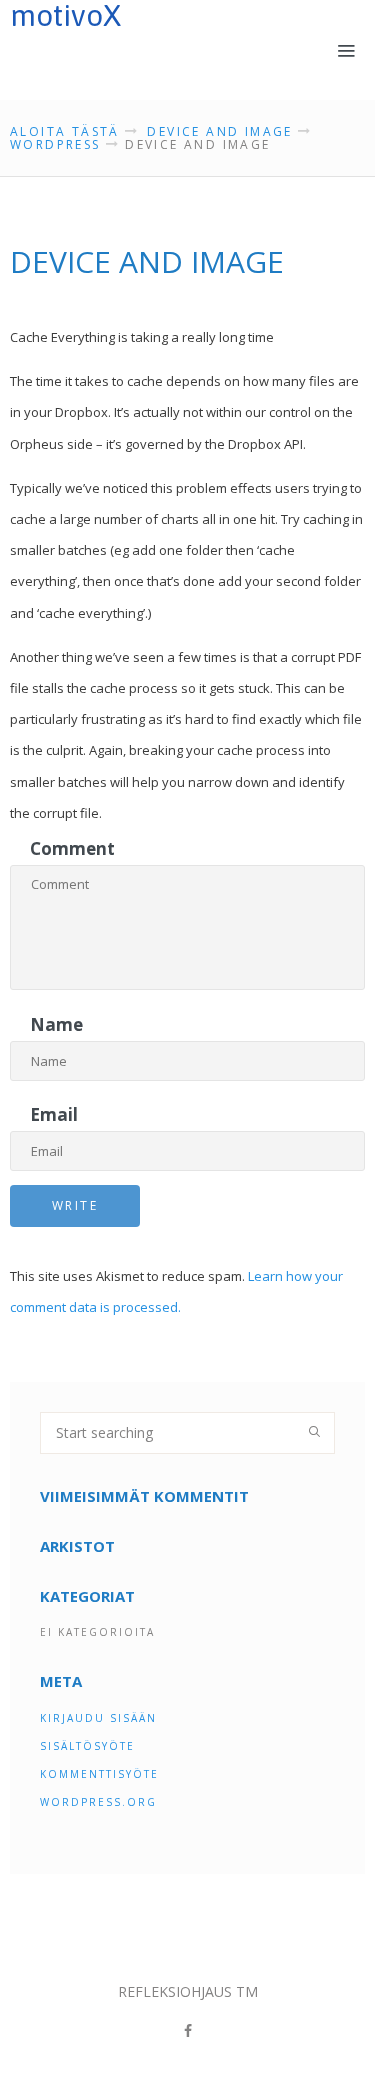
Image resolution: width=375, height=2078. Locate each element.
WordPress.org (98, 1802)
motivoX (65, 16)
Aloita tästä (65, 131)
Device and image (219, 131)
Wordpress (55, 144)
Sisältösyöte (87, 1746)
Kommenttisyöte (99, 1774)
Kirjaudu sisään (98, 1718)
